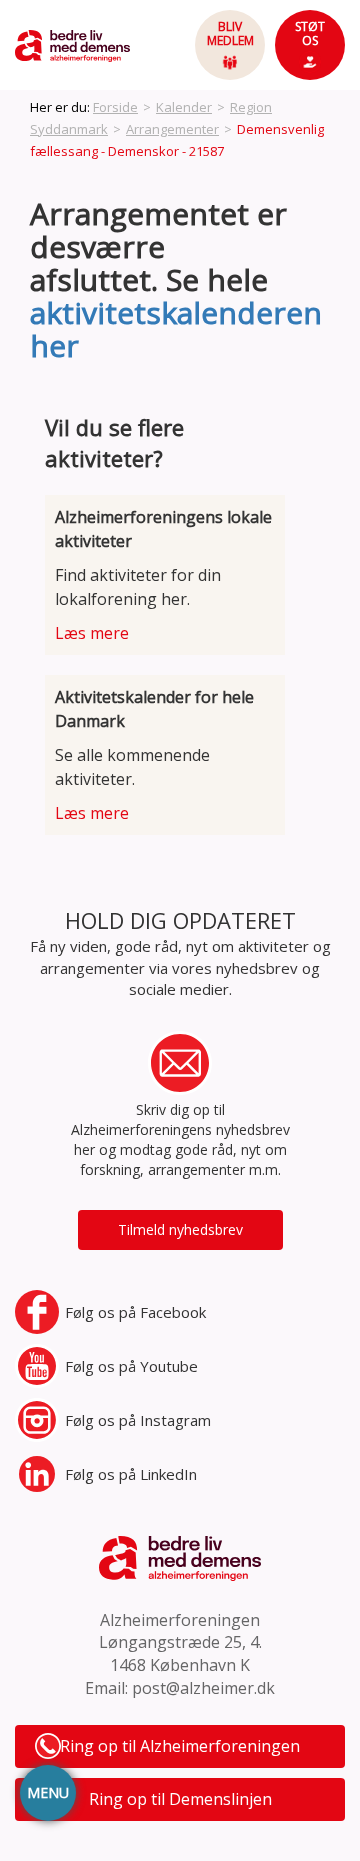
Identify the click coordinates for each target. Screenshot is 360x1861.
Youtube (131, 1366)
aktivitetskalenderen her (176, 329)
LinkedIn (131, 1474)
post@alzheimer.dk (203, 1688)
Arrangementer (172, 129)
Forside (115, 107)
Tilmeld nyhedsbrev (180, 1229)
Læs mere (92, 633)
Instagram (138, 1420)
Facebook (135, 1312)
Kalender (184, 107)
